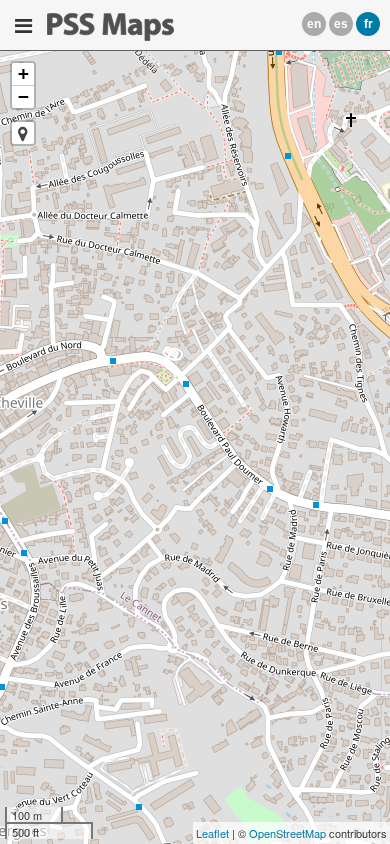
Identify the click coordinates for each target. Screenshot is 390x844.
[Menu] (23, 26)
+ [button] (23, 73)
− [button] (23, 96)
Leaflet (212, 833)
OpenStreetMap (287, 833)
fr (368, 24)
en (314, 24)
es (341, 24)
